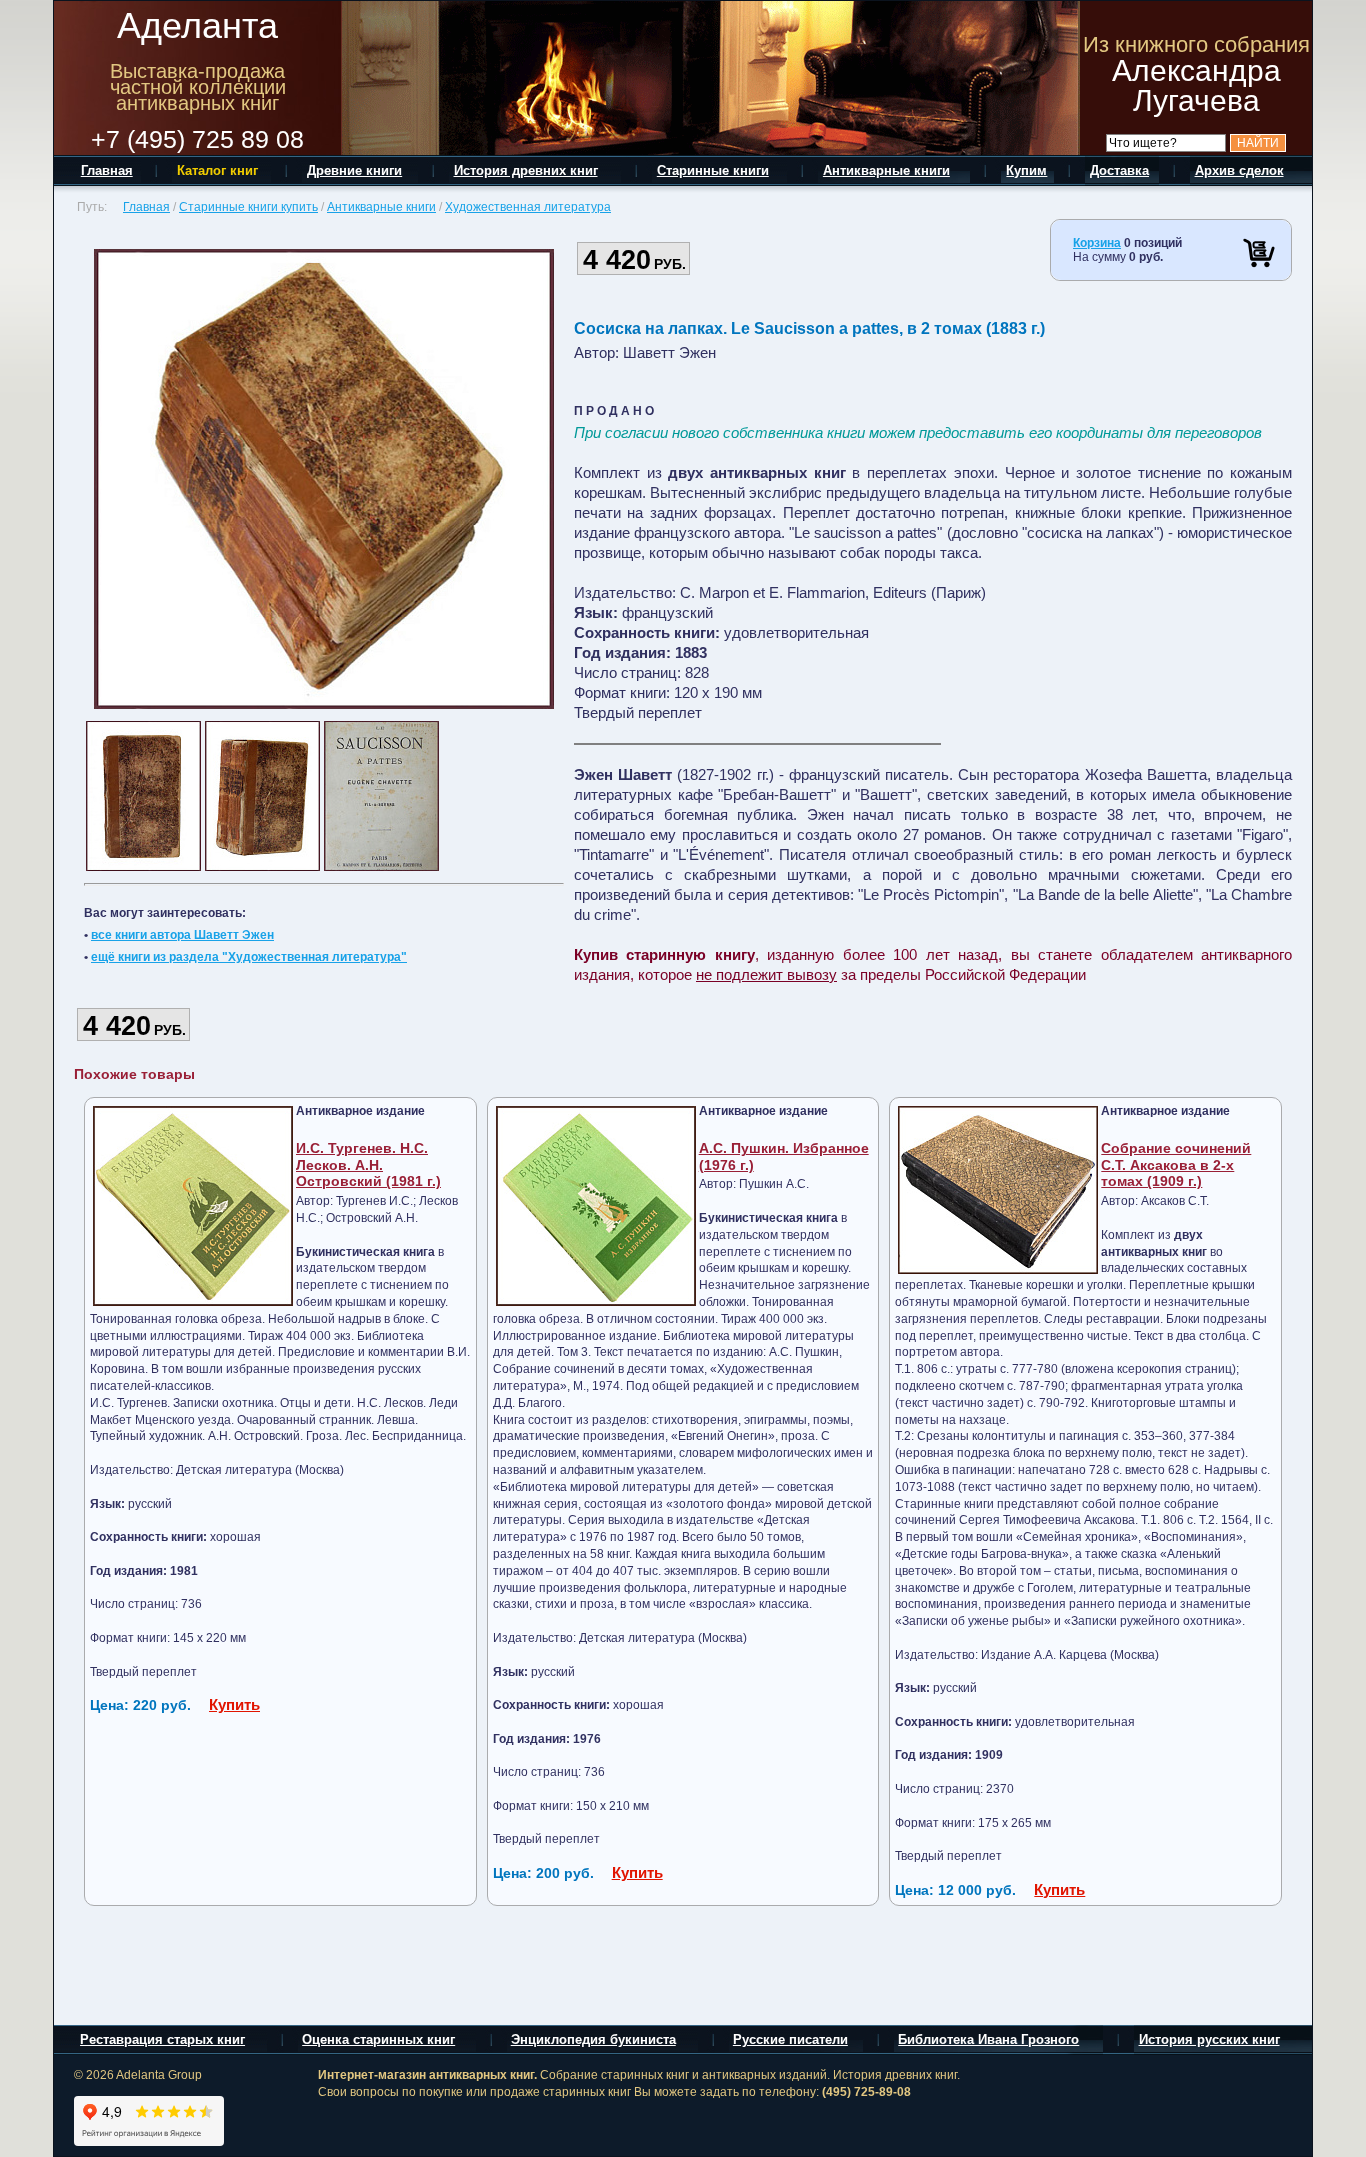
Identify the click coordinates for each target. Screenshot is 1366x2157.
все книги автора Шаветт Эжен (182, 935)
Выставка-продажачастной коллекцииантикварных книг (198, 87)
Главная (146, 207)
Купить (234, 1704)
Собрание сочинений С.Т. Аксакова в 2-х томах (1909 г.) (1176, 1165)
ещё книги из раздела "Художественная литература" (249, 957)
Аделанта (197, 25)
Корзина (1097, 243)
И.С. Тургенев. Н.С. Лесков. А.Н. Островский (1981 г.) (368, 1165)
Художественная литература (528, 207)
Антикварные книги (381, 207)
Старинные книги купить (248, 207)
